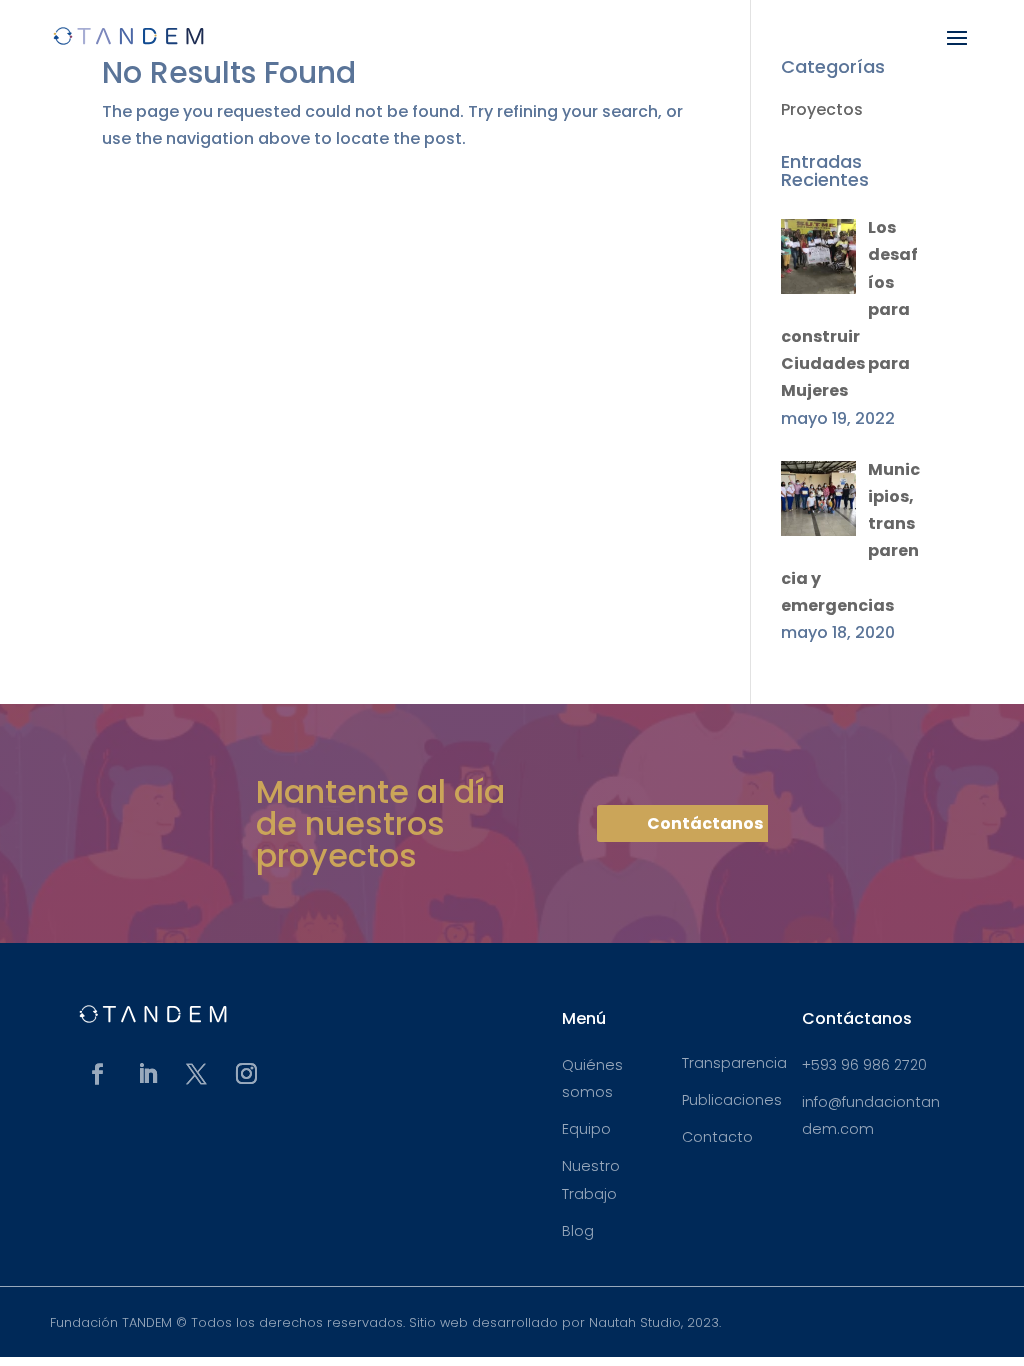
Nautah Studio (635, 1322)
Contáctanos (705, 823)
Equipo (586, 1129)
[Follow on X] (197, 1074)
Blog (578, 1231)
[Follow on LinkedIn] (147, 1074)
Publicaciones (732, 1100)
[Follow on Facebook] (98, 1074)
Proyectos (822, 109)
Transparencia (734, 1063)
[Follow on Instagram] (247, 1074)
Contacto (717, 1137)
